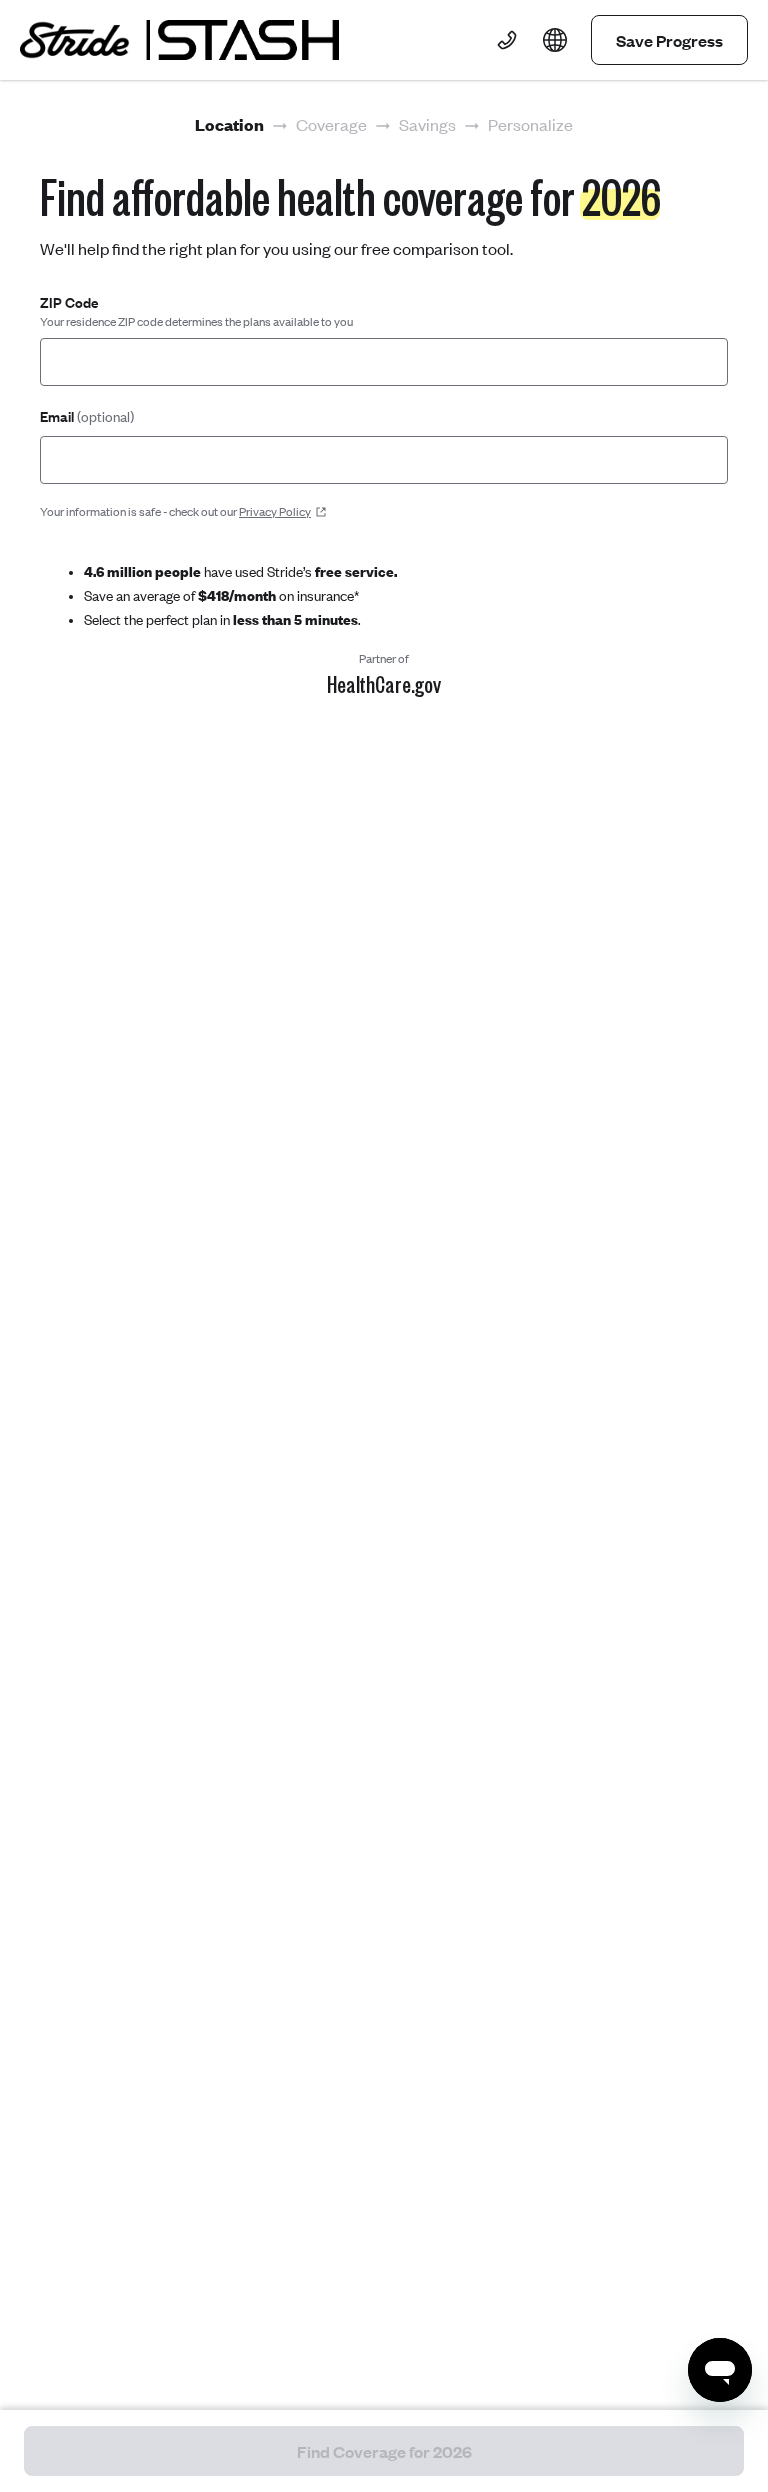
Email (87, 416)
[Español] (555, 40)
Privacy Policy (275, 512)
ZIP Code (69, 302)
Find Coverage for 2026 (384, 2451)
